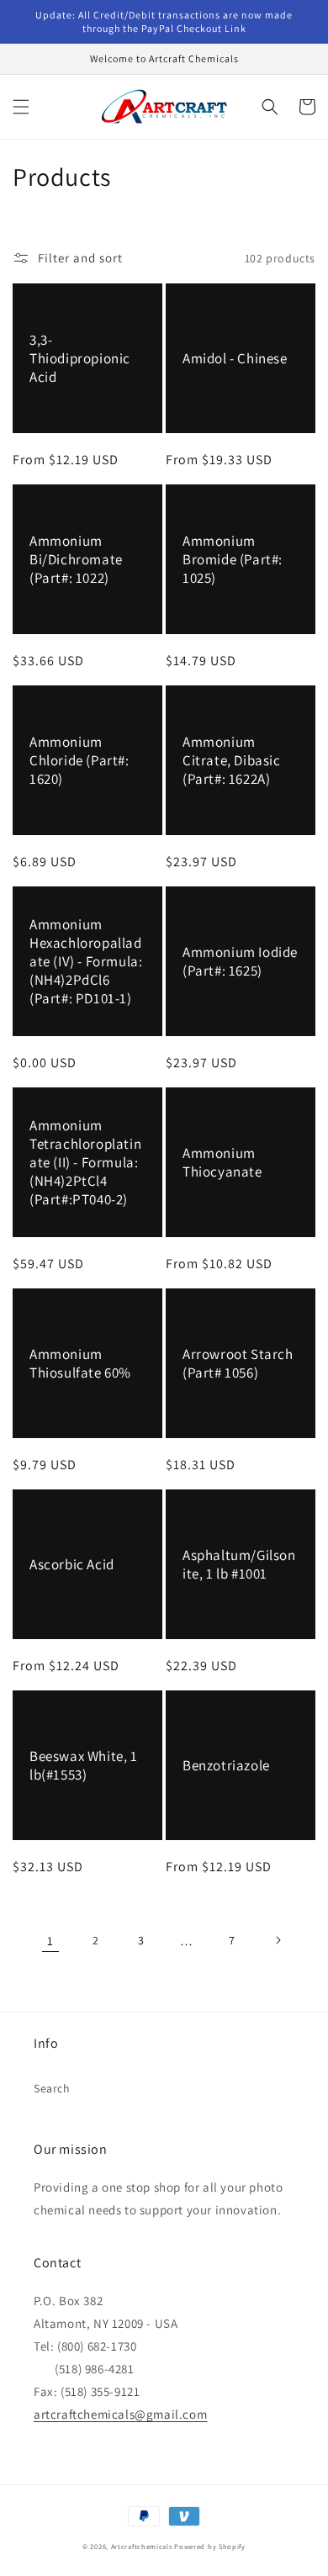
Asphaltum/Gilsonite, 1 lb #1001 (239, 1564)
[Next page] (278, 1940)
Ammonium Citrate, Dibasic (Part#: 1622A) (232, 760)
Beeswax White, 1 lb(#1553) (84, 1765)
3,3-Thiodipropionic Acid (80, 358)
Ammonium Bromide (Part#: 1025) (233, 559)
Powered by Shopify (210, 2546)
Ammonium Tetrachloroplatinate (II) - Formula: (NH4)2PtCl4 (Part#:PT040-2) (85, 1162)
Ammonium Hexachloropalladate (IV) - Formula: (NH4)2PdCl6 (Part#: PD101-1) (86, 961)
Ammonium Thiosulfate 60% (80, 1363)
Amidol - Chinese (235, 358)
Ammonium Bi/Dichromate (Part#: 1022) (76, 559)
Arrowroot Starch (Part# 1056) (238, 1363)
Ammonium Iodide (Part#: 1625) (240, 961)
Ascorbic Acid (72, 1564)
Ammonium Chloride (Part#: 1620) (79, 760)
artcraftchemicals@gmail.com (120, 2414)
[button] (21, 107)
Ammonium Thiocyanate (222, 1162)
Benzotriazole (226, 1765)
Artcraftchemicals (142, 2546)
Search (52, 2088)
